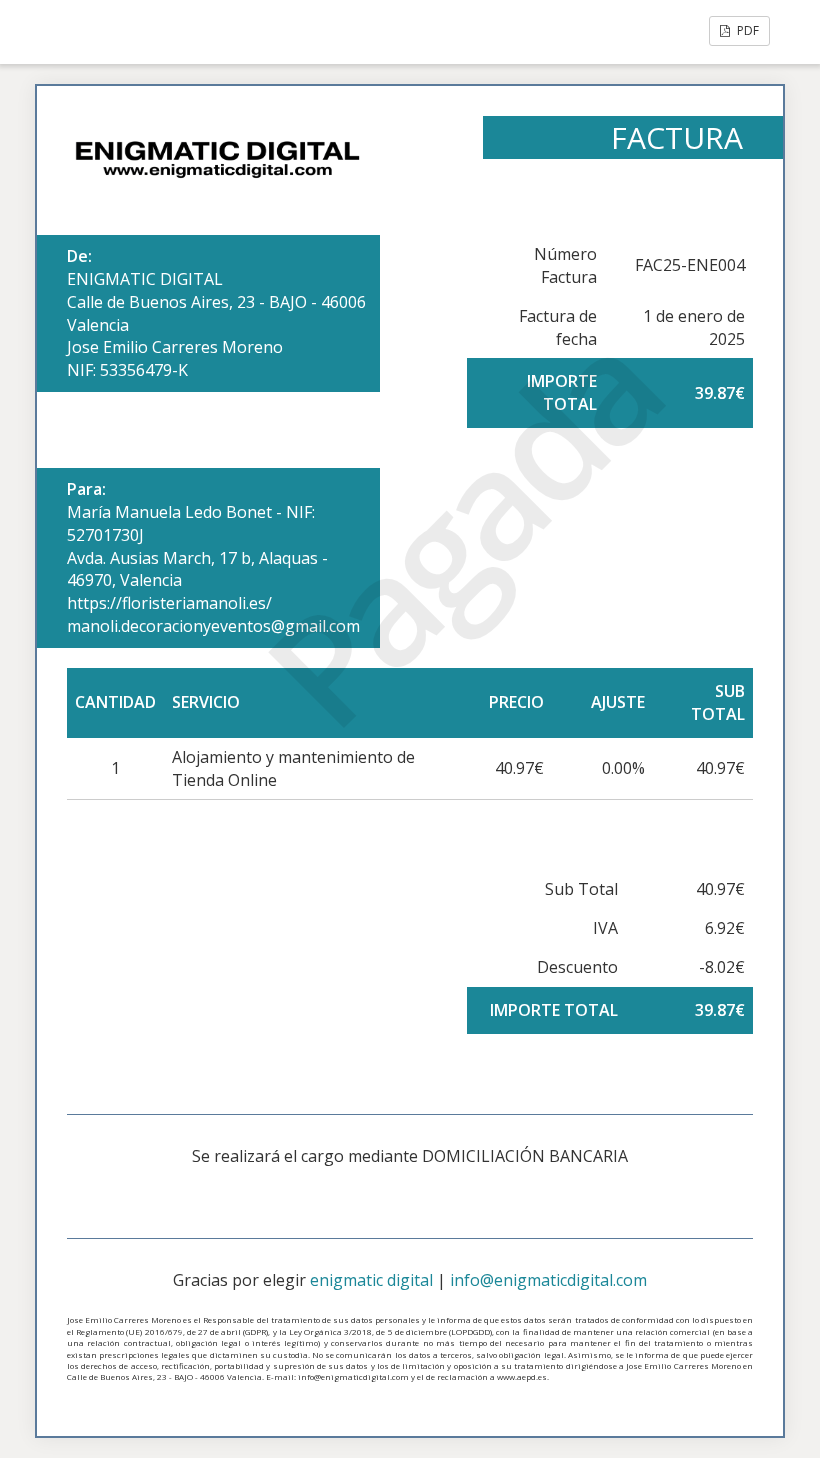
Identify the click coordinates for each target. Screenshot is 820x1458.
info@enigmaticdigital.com (548, 1280)
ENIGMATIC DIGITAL (145, 279)
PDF (746, 30)
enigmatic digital (371, 1280)
